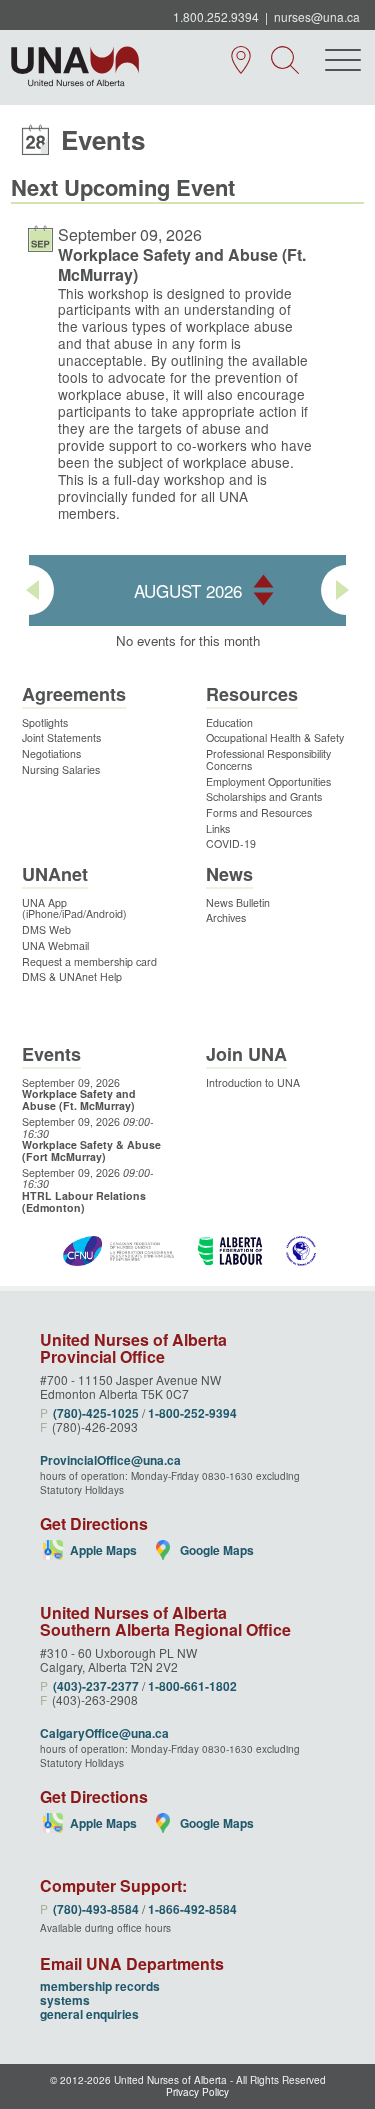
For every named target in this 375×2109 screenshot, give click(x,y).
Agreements (74, 694)
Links (218, 828)
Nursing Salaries (61, 769)
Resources (252, 694)
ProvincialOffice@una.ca (110, 1460)
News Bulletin (238, 902)
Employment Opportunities (268, 781)
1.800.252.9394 (216, 16)
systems (65, 2000)
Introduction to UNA (253, 1082)
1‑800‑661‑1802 (192, 1686)
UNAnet (55, 874)
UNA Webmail (55, 945)
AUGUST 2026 (188, 590)
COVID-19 (231, 843)
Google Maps (217, 1550)
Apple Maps (103, 1550)
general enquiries (89, 2014)
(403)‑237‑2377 (96, 1686)
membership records (100, 1986)
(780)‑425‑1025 (96, 1413)
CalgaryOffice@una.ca (104, 1733)
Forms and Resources (259, 812)
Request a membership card (89, 961)
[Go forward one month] (346, 590)
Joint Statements (61, 737)
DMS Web (46, 929)
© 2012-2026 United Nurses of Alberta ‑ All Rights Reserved (188, 2080)
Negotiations (51, 753)
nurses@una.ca (317, 16)
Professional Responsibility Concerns (268, 759)
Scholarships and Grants (264, 796)
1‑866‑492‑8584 (192, 1909)
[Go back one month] (29, 590)
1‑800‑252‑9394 (192, 1413)
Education (229, 722)
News (229, 874)
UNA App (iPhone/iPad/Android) (74, 908)
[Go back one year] (264, 600)
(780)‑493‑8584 (96, 1909)
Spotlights (45, 722)
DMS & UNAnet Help (72, 976)
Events (51, 1054)
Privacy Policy (197, 2092)
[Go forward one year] (264, 580)
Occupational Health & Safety (275, 737)
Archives (226, 917)
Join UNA (246, 1054)
